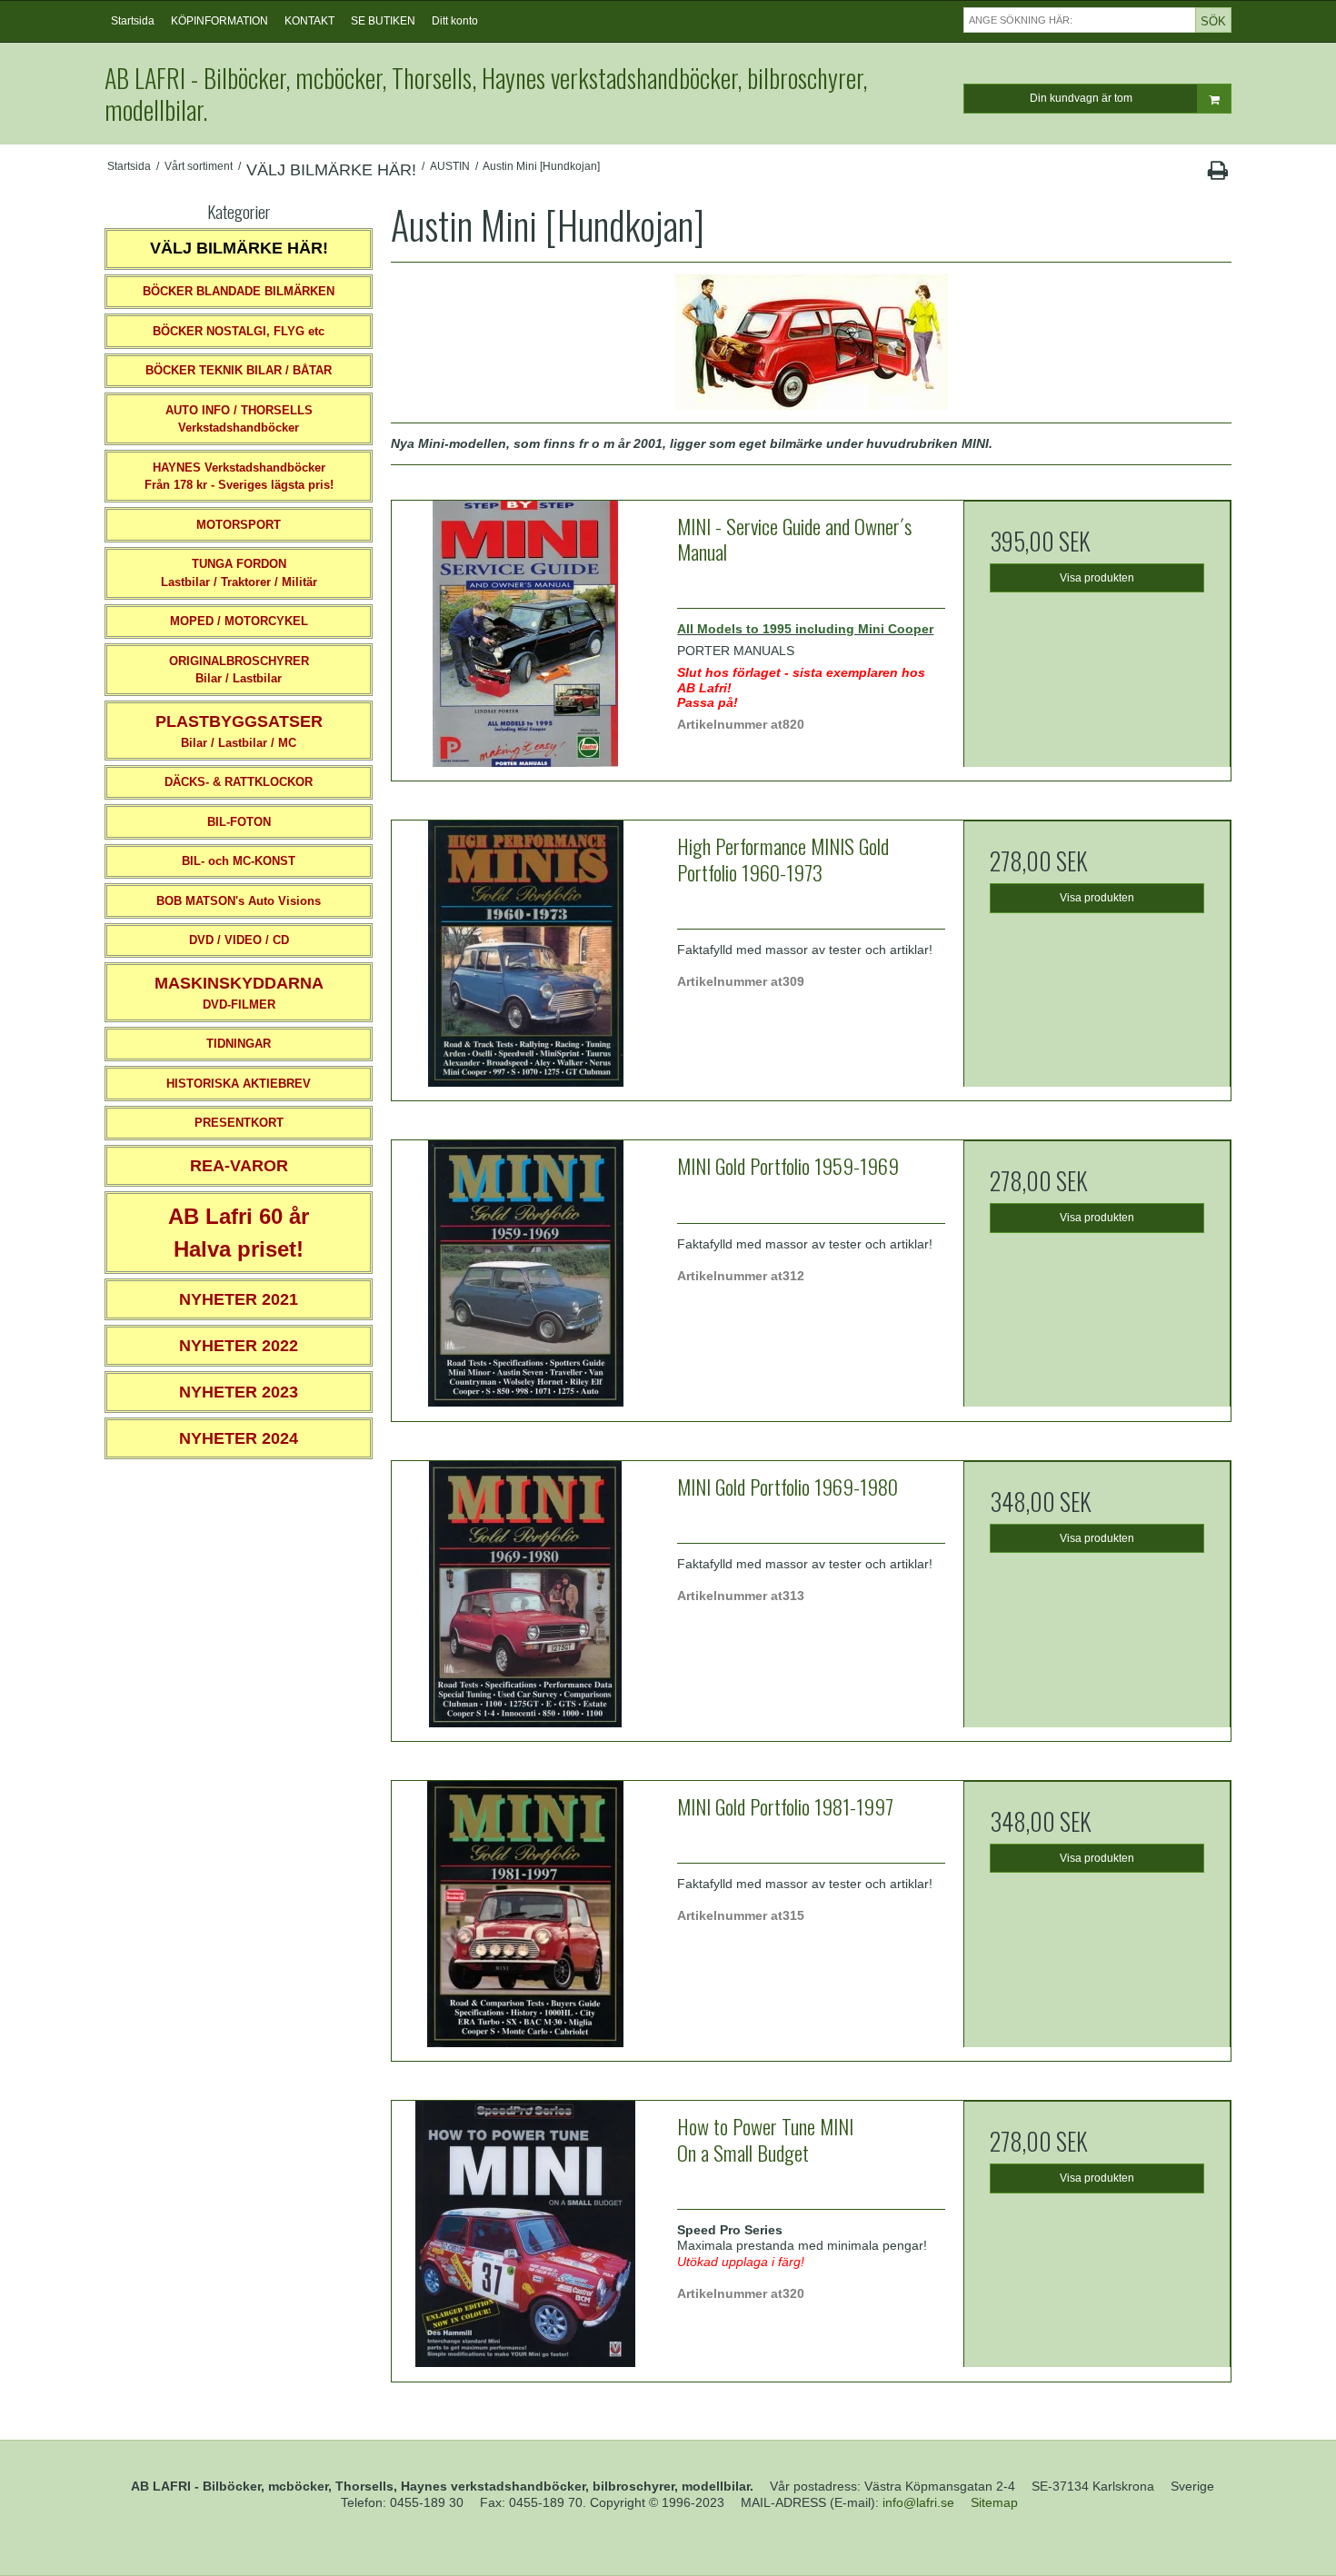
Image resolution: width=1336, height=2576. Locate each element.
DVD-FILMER (239, 993)
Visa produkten (1097, 578)
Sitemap (994, 2502)
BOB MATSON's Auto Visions (239, 901)
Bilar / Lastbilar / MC (239, 731)
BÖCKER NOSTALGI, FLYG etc (239, 331)
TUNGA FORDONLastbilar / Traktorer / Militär (239, 573)
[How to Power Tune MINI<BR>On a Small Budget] (525, 2234)
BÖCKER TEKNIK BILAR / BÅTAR (239, 370)
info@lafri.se (918, 2502)
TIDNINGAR (239, 1044)
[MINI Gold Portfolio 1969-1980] (525, 1595)
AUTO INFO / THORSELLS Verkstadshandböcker (239, 419)
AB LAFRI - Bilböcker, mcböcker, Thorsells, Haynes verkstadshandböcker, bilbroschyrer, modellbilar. (486, 94)
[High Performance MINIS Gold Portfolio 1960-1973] (525, 954)
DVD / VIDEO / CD (239, 940)
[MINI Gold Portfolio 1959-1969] (525, 1274)
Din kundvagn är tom (1081, 98)
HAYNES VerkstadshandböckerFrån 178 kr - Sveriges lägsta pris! (239, 477)
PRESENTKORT (239, 1123)
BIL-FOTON (239, 822)
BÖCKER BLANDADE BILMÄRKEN (239, 291)
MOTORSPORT (239, 525)
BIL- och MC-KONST (239, 861)
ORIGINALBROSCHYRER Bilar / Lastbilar (239, 670)
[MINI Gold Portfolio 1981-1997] (525, 1915)
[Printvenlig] (1217, 174)
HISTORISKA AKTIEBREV (239, 1084)
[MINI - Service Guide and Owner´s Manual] (525, 634)
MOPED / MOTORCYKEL (239, 621)
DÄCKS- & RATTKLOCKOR (239, 782)
